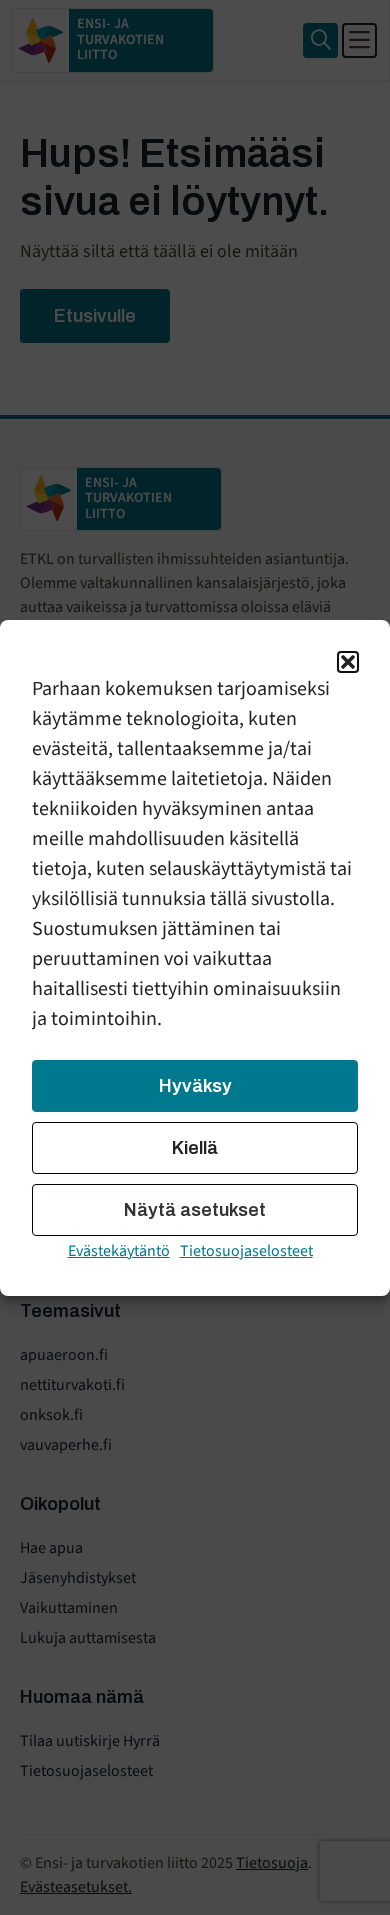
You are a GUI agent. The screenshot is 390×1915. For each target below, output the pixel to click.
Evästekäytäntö (119, 1251)
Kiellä (195, 1148)
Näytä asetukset (195, 1210)
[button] (348, 662)
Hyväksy (195, 1086)
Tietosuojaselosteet (246, 1251)
